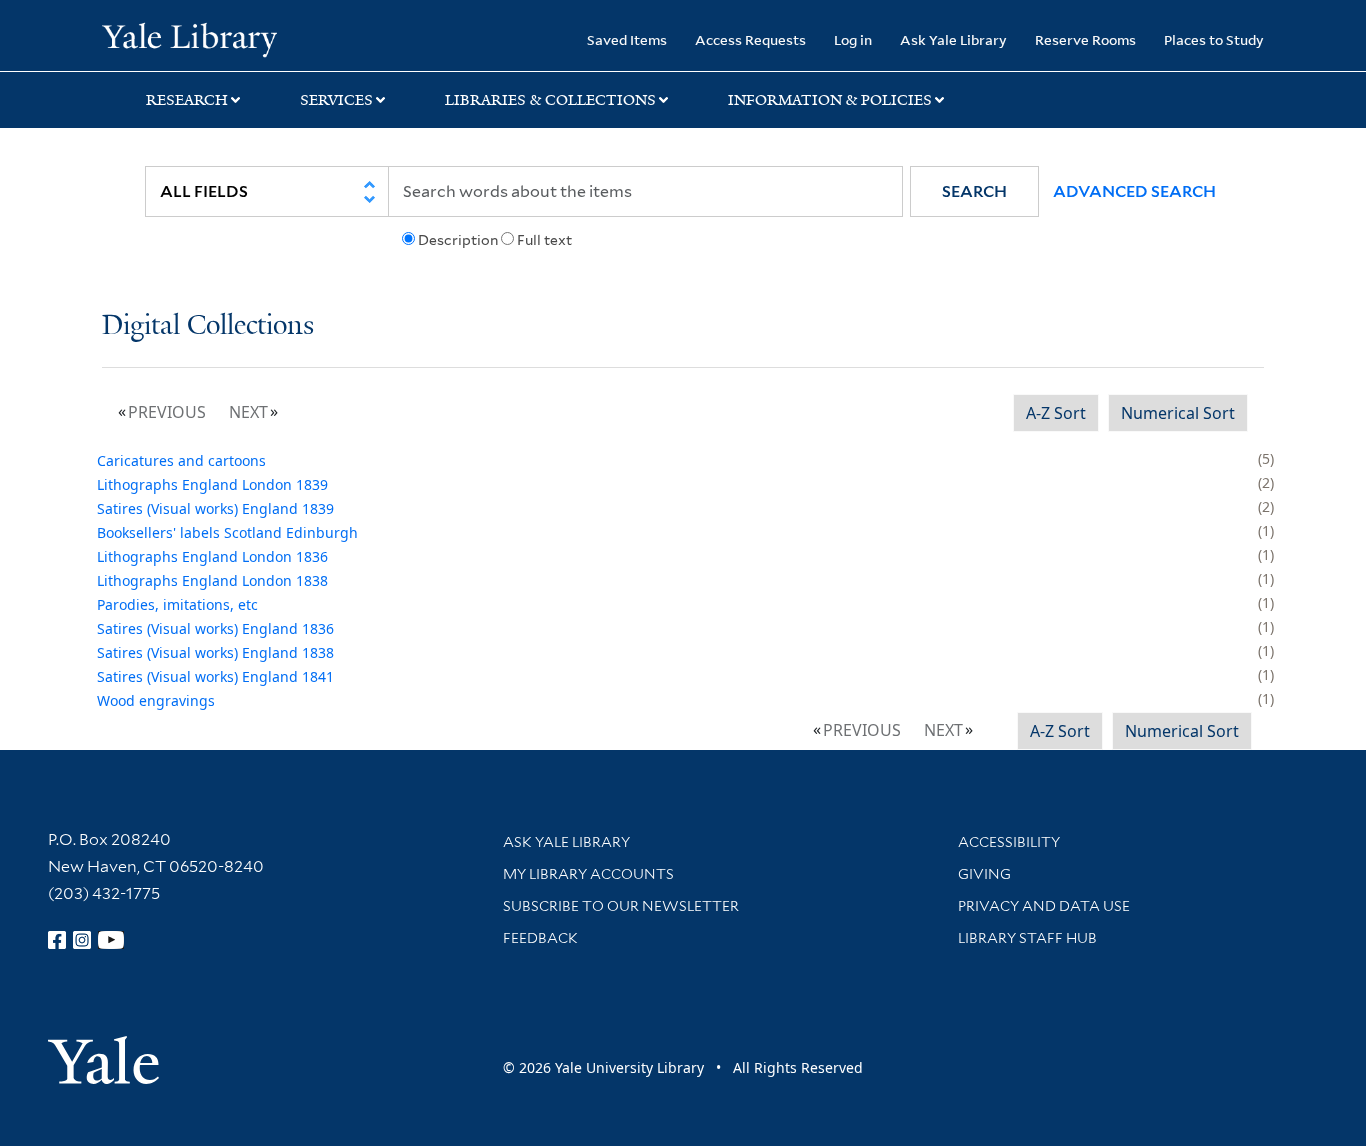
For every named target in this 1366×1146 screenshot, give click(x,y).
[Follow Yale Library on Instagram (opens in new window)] (82, 940)
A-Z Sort (1056, 413)
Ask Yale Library (953, 39)
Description (458, 240)
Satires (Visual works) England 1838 (215, 652)
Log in (853, 39)
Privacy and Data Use (1044, 906)
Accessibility (1009, 842)
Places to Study (1214, 39)
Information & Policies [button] (830, 100)
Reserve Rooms (1085, 39)
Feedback (540, 938)
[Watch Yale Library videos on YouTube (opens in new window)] (111, 940)
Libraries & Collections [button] (550, 100)
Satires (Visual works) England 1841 (215, 676)
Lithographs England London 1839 (212, 484)
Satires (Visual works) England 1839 (215, 508)
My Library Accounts (588, 874)
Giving (984, 874)
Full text (544, 240)
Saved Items (627, 39)
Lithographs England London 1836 (212, 556)
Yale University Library (189, 38)
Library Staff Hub (1027, 938)
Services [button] (336, 100)
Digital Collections (208, 326)
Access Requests (750, 39)
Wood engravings (156, 700)
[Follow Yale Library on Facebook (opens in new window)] (57, 940)
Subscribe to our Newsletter (621, 906)
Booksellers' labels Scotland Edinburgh (227, 532)
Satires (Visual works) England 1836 (215, 628)
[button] (974, 191)
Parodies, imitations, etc (177, 604)
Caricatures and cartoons (181, 460)
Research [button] (187, 100)
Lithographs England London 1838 (212, 580)
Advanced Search (1134, 191)
